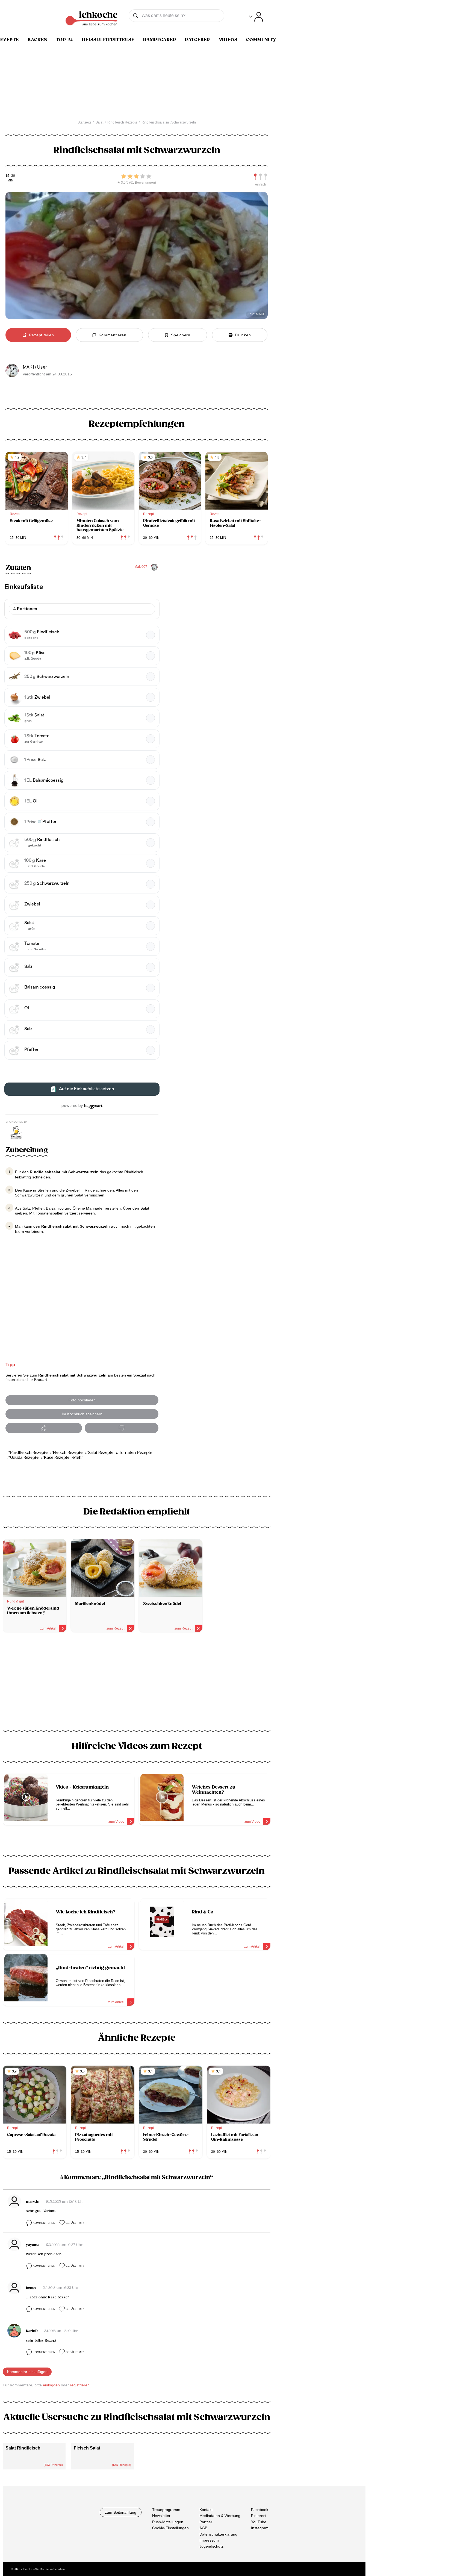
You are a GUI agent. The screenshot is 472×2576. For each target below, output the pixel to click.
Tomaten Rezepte (135, 1453)
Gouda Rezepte (24, 1458)
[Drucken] (122, 1428)
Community (261, 40)
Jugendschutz (211, 2546)
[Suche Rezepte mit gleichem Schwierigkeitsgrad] (261, 177)
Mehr (78, 1458)
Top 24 (64, 40)
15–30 (10, 176)
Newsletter (161, 2516)
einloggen (51, 2385)
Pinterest (259, 2516)
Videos (228, 40)
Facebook (260, 2510)
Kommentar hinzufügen (27, 2372)
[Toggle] (256, 17)
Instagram (260, 2528)
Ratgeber (197, 40)
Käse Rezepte (57, 1458)
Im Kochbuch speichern (82, 1414)
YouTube (259, 2522)
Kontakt (206, 2510)
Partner (206, 2522)
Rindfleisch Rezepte (29, 1453)
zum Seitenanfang (121, 2512)
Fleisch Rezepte (68, 1453)
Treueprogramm (166, 2510)
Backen (37, 40)
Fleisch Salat (87, 2448)
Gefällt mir (75, 2223)
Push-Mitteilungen (168, 2522)
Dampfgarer (160, 40)
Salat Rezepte (101, 1453)
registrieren (80, 2385)
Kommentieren (44, 2223)
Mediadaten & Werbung (220, 2516)
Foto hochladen (82, 1400)
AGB (203, 2528)
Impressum (209, 2540)
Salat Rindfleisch (23, 2448)
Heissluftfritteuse (108, 40)
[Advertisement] (137, 1683)
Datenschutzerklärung (218, 2534)
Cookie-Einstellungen (170, 2528)
